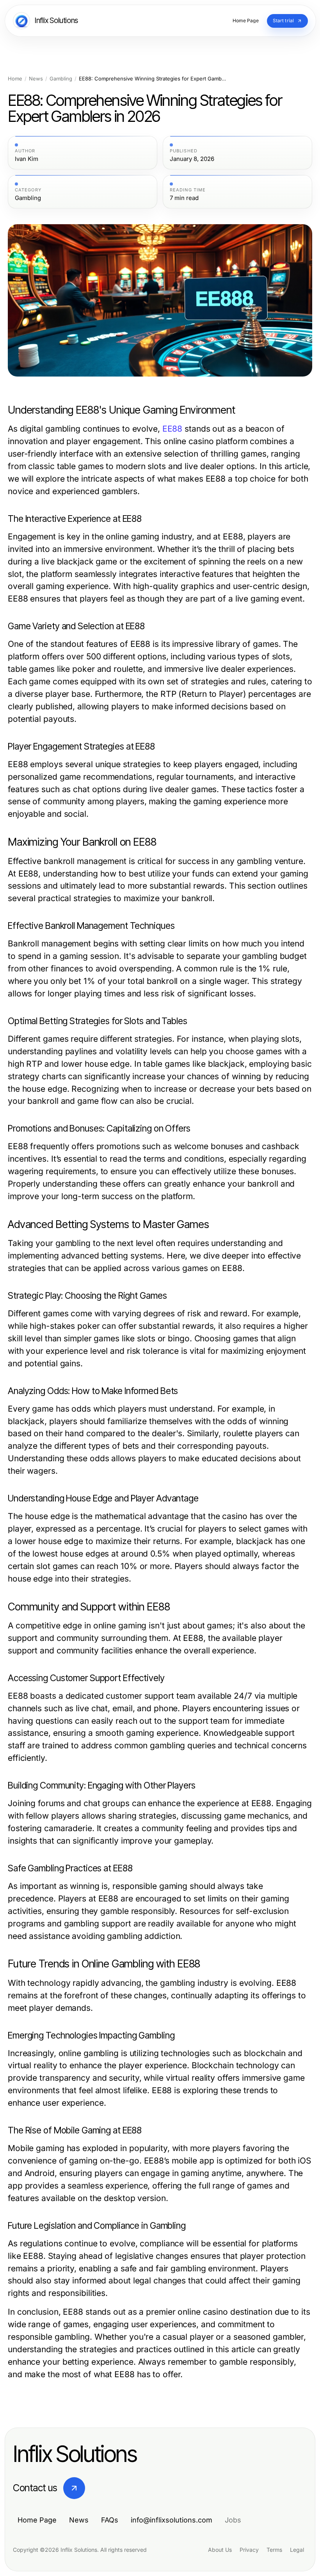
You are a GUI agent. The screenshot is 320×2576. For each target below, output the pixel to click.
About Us (220, 2550)
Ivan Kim (27, 159)
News (36, 79)
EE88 (172, 429)
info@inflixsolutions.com (172, 2520)
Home (15, 79)
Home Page (37, 2520)
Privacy (249, 2550)
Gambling (61, 79)
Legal (297, 2550)
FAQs (110, 2520)
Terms (274, 2550)
